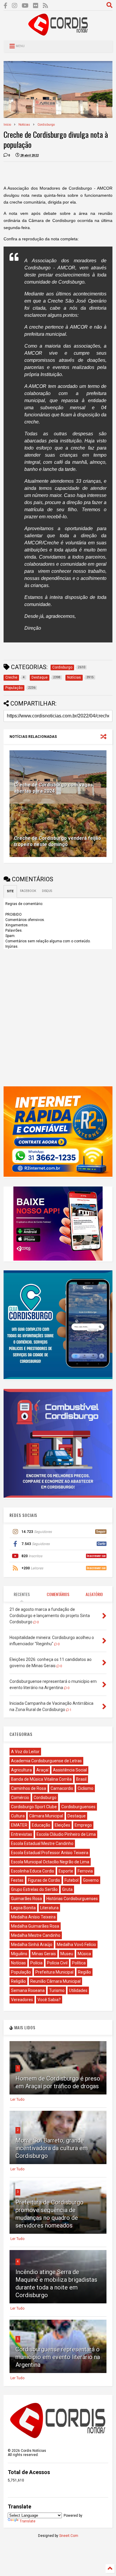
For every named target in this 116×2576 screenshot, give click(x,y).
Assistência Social (70, 1770)
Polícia (36, 1963)
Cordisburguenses (78, 1807)
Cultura (18, 1816)
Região (84, 1972)
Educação (41, 1825)
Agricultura (21, 1770)
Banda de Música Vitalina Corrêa (41, 1779)
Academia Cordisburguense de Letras (46, 1761)
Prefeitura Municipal (54, 1972)
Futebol (72, 1880)
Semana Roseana (28, 1990)
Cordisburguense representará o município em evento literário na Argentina (58, 2357)
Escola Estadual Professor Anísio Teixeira (50, 1853)
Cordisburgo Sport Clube (34, 1807)
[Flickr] (36, 6)
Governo (91, 1880)
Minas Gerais (44, 1954)
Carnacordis (62, 1788)
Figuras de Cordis (44, 1880)
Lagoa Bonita (23, 1908)
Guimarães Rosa (26, 1899)
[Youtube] (25, 6)
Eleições (62, 1825)
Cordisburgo (46, 125)
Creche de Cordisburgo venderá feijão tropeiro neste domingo (58, 841)
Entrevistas (22, 1834)
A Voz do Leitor (25, 1752)
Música (84, 1954)
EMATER (19, 1825)
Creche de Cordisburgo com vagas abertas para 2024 (53, 788)
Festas (17, 1880)
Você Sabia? (49, 2000)
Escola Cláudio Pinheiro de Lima (66, 1834)
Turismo (57, 1990)
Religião (18, 1981)
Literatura (49, 1908)
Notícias (24, 125)
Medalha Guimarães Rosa (35, 1926)
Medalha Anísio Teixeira (33, 1917)
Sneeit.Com (69, 2536)
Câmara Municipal (46, 1816)
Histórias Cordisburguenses (72, 1899)
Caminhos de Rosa (29, 1788)
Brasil (81, 1779)
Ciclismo (86, 1788)
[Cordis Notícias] (58, 33)
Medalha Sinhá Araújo (32, 1945)
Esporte (66, 1871)
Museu (67, 1954)
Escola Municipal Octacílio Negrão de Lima (50, 1862)
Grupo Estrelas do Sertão (34, 1889)
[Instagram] (15, 6)
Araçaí (42, 1770)
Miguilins (19, 1954)
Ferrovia (85, 1871)
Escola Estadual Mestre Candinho (42, 1843)
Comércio (20, 1798)
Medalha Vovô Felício (76, 1945)
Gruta (67, 1889)
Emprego (83, 1825)
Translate (28, 2521)
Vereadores (22, 2000)
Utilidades (78, 1990)
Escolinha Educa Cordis (33, 1871)
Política (79, 1963)
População (21, 1972)
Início (7, 125)
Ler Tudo (17, 2100)
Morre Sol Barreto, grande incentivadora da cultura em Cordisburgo (52, 2148)
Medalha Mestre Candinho (36, 1935)
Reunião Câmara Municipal (55, 1981)
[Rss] (46, 6)
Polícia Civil (57, 1963)
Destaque (77, 1816)
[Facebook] (6, 6)
